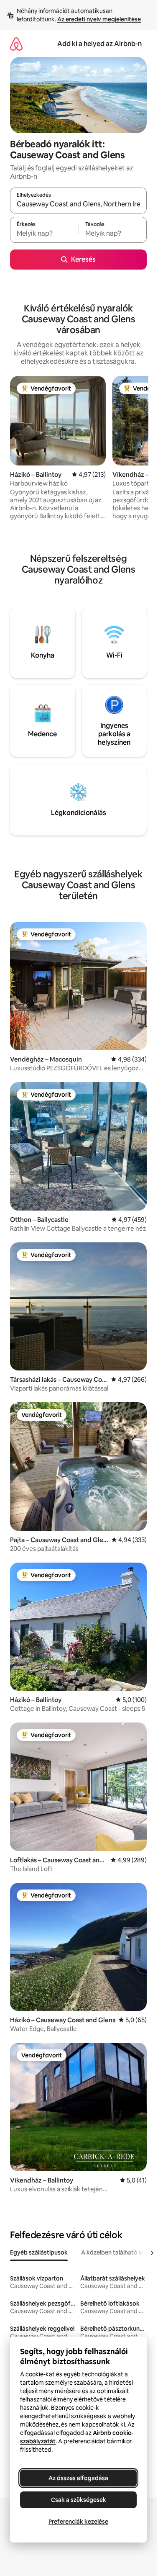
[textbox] (44, 234)
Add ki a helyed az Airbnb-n (99, 44)
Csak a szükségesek (79, 2500)
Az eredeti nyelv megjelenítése (99, 19)
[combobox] (78, 204)
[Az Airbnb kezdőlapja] (16, 44)
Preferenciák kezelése (78, 2522)
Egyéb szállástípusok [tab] (39, 2252)
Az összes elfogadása (78, 2478)
